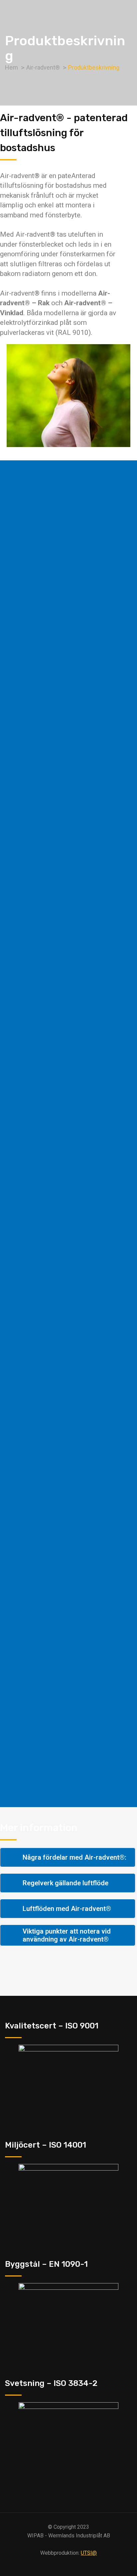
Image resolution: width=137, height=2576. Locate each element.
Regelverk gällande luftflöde (66, 1883)
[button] (68, 1857)
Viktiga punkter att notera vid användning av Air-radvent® (67, 1935)
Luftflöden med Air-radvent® (67, 1909)
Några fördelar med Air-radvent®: (74, 1857)
